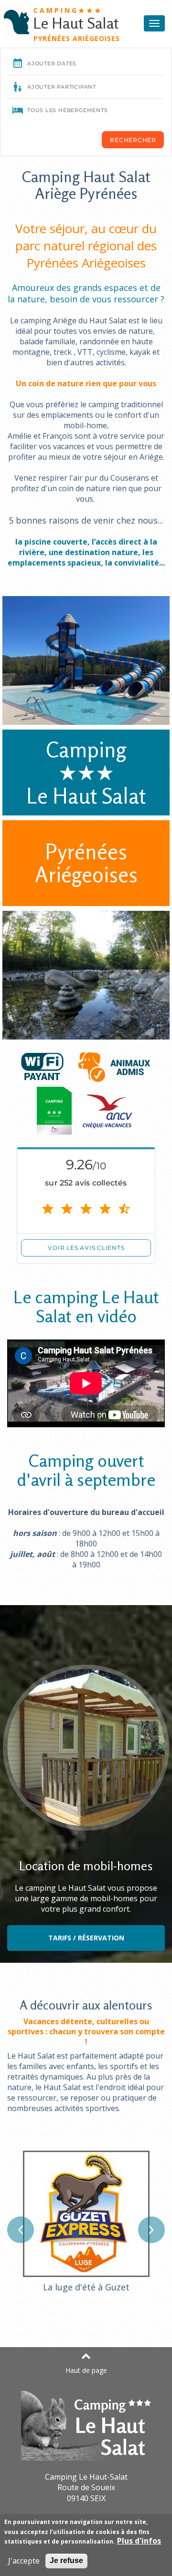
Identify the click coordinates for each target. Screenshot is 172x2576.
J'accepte (24, 2561)
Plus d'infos (139, 2541)
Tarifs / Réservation (86, 1938)
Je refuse (66, 2561)
